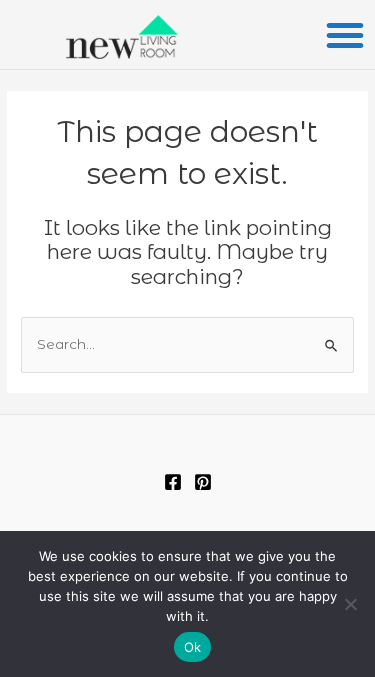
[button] (345, 35)
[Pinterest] (203, 482)
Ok (193, 647)
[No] (350, 604)
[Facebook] (173, 482)
